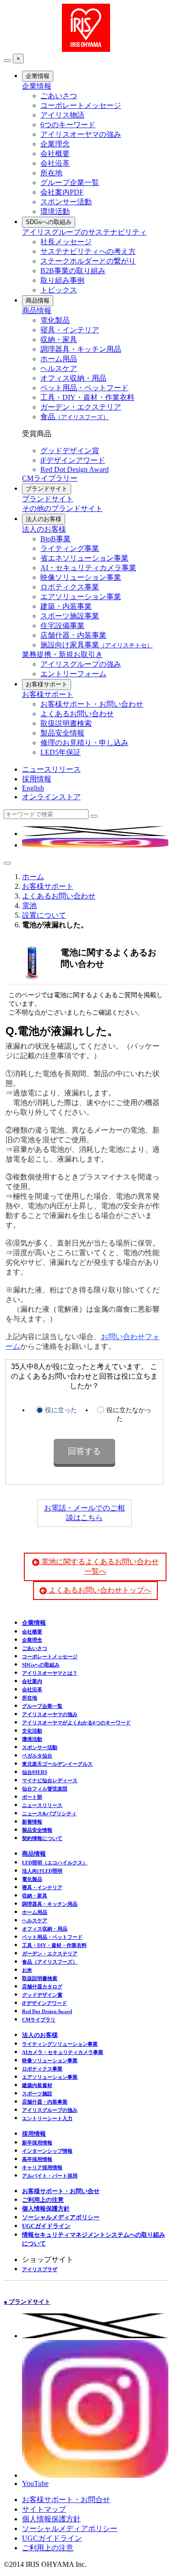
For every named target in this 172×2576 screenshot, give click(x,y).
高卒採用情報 (37, 2159)
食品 (75, 417)
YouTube (35, 2483)
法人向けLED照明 (42, 1871)
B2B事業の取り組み (73, 271)
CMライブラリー (50, 478)
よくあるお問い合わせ (77, 714)
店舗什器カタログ (42, 1987)
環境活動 (55, 211)
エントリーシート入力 (47, 2118)
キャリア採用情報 (42, 2167)
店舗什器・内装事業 (73, 635)
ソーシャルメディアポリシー (61, 2217)
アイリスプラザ (40, 2269)
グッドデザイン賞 (70, 451)
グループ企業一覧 (70, 182)
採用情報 (37, 779)
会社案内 (32, 1681)
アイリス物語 (62, 115)
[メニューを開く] (7, 863)
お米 (27, 1970)
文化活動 (32, 1731)
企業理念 (55, 144)
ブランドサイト (47, 489)
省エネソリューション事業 (84, 558)
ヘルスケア (59, 368)
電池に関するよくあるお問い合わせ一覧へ (99, 1566)
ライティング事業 (70, 548)
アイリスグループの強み (81, 664)
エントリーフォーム (73, 674)
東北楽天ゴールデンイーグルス (57, 1764)
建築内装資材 (37, 2085)
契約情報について (42, 1838)
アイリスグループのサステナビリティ (84, 232)
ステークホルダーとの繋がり (88, 261)
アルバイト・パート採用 (50, 2176)
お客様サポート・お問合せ (66, 2500)
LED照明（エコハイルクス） (55, 1863)
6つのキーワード (68, 125)
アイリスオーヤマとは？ (50, 1673)
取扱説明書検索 (66, 723)
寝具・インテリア (70, 330)
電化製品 (55, 320)
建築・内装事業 (66, 606)
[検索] (94, 816)
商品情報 (38, 300)
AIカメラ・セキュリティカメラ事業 (63, 2052)
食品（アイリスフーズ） (50, 1962)
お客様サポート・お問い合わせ (92, 704)
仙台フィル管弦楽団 (45, 1789)
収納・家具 (59, 340)
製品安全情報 (62, 733)
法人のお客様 (44, 519)
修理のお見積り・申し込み (84, 743)
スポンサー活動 (66, 202)
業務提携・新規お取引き (62, 654)
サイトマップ (44, 2509)
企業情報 (38, 76)
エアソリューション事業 (81, 597)
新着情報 (32, 1822)
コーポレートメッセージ (81, 105)
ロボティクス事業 (70, 587)
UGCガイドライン (46, 2226)
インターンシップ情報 (47, 2151)
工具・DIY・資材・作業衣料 (87, 397)
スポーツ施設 (37, 2093)
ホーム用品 (59, 359)
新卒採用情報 (37, 2143)
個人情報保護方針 (46, 2208)
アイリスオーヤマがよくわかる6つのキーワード (76, 1723)
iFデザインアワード (73, 460)
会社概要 (55, 154)
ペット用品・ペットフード (84, 388)
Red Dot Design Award (75, 469)
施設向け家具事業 (97, 645)
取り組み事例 (62, 280)
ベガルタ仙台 (37, 1756)
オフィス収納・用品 (73, 378)
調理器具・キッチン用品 (81, 349)
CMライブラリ (39, 2020)
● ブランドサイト (27, 2302)
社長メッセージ (66, 242)
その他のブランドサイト (62, 508)
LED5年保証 (61, 752)
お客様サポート (47, 684)
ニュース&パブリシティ (49, 1813)
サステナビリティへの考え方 (88, 251)
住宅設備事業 (62, 626)
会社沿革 (55, 163)
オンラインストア (51, 797)
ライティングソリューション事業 (60, 2044)
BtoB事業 (55, 539)
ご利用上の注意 (43, 2200)
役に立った (61, 1410)
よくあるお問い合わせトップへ (99, 1590)
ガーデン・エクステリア (81, 407)
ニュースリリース (51, 769)
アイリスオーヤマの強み (81, 134)
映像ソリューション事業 (81, 577)
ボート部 (32, 1797)
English (33, 788)
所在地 (51, 173)
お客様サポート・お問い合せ (61, 2191)
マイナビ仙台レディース (50, 1780)
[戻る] (7, 61)
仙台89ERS (35, 1772)
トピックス (59, 290)
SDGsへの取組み (49, 222)
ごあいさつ (59, 96)
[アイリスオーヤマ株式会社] (86, 49)
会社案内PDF (62, 192)
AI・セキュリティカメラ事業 (88, 568)
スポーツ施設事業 (70, 616)
